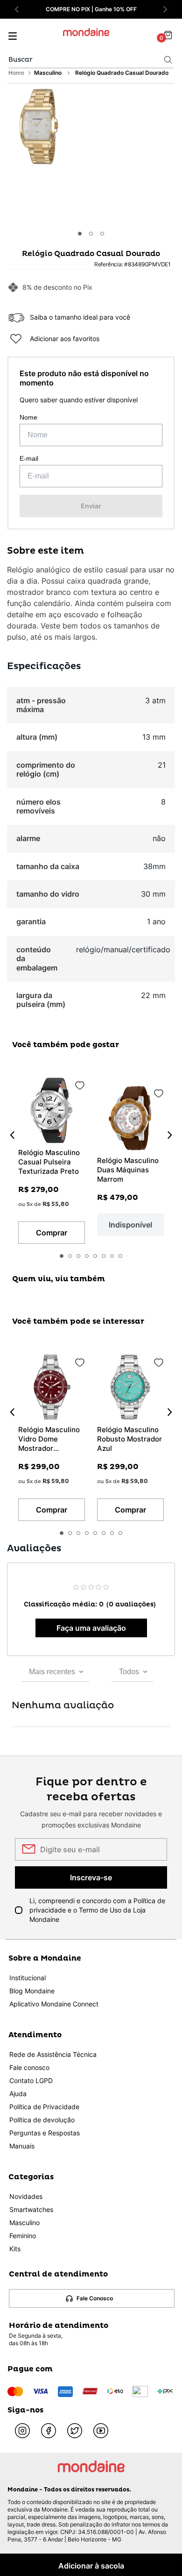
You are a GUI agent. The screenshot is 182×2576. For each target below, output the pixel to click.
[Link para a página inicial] (17, 73)
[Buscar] (168, 60)
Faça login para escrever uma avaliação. (91, 1628)
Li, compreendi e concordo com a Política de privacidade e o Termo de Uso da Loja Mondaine (97, 1910)
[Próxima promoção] (165, 9)
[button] (38, 128)
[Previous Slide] (12, 1135)
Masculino (48, 73)
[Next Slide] (170, 1135)
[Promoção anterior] (17, 9)
